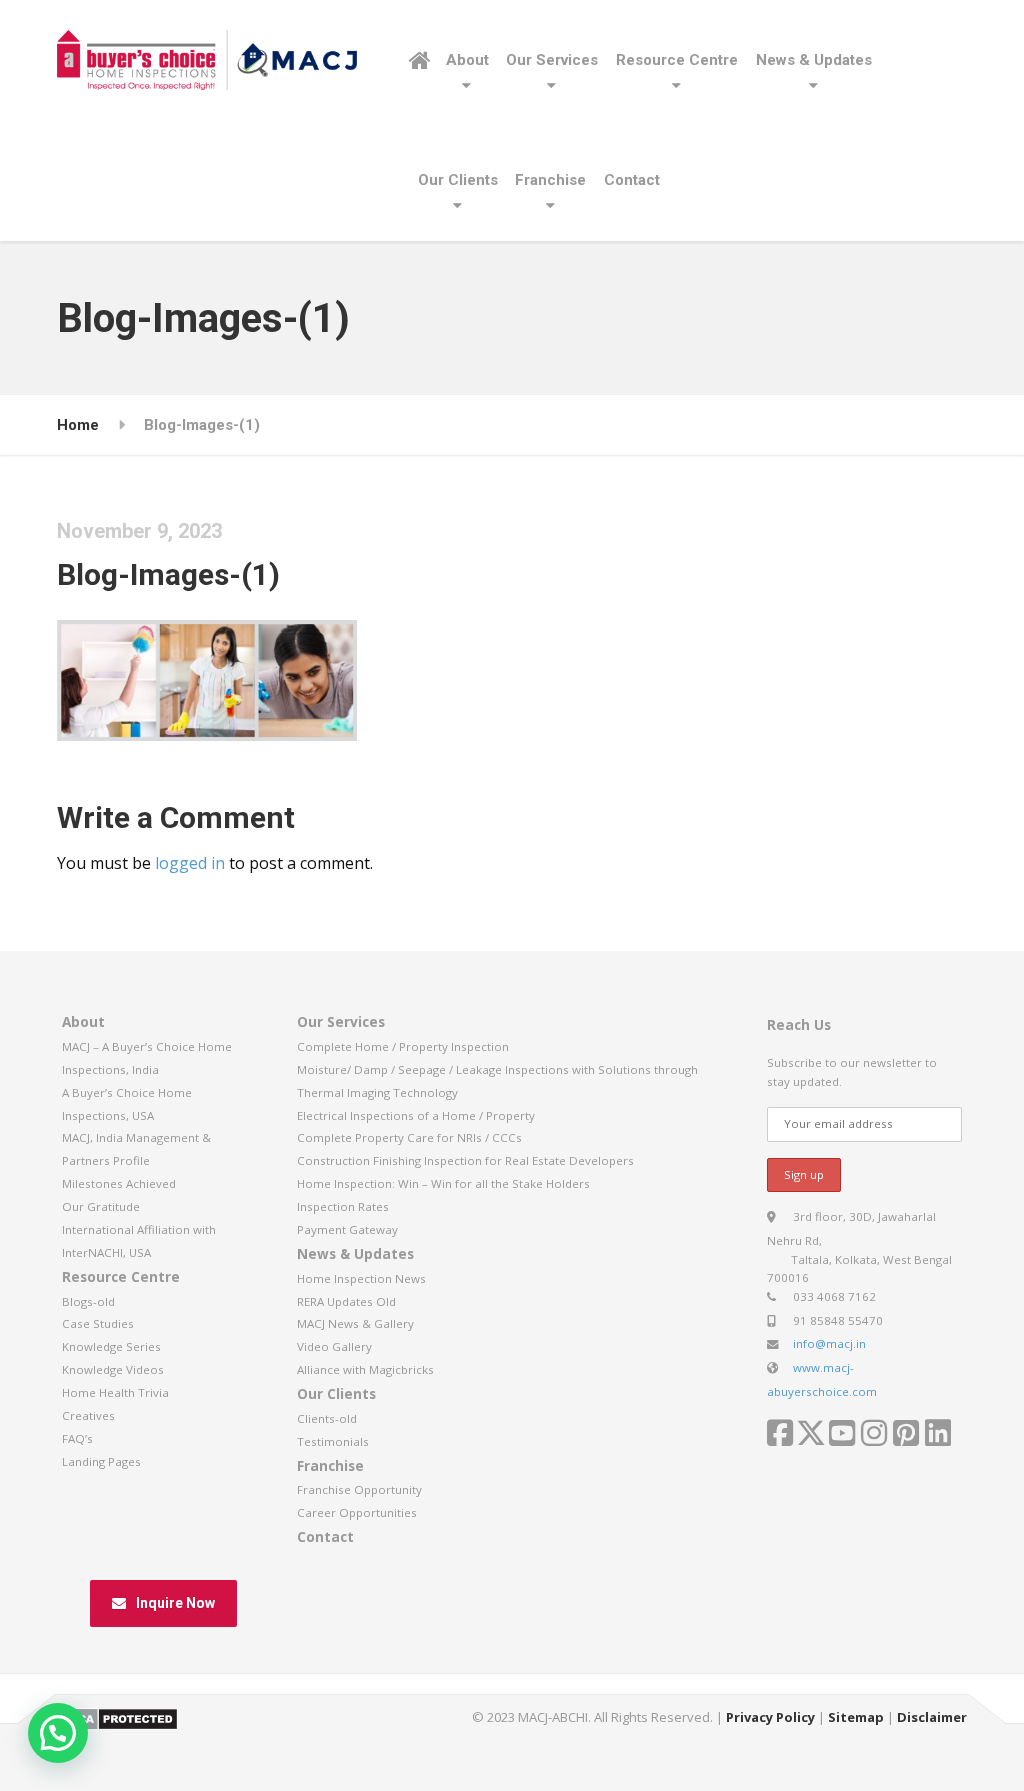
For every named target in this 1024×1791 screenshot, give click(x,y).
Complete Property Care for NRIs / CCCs (409, 1137)
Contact (632, 180)
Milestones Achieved (119, 1183)
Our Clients (458, 180)
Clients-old (327, 1418)
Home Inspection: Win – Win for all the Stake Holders (443, 1183)
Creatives (88, 1415)
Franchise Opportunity (359, 1489)
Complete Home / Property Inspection (403, 1046)
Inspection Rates (343, 1206)
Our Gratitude (101, 1206)
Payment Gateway (347, 1229)
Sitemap (856, 1717)
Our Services (552, 60)
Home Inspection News (361, 1278)
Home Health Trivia (115, 1392)
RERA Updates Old (346, 1301)
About (467, 60)
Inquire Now (175, 1603)
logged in (190, 863)
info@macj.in (829, 1343)
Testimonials (333, 1441)
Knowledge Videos (113, 1369)
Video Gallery (334, 1346)
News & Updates (814, 60)
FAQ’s (77, 1438)
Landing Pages (101, 1461)
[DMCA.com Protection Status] (117, 1717)
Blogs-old (88, 1301)
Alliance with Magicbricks (365, 1369)
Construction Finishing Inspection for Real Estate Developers (465, 1160)
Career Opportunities (357, 1512)
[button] (58, 1733)
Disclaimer (932, 1717)
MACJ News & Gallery (355, 1323)
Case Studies (98, 1323)
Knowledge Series (111, 1346)
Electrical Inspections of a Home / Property (416, 1115)
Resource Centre (677, 60)
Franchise (550, 180)
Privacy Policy (770, 1717)
